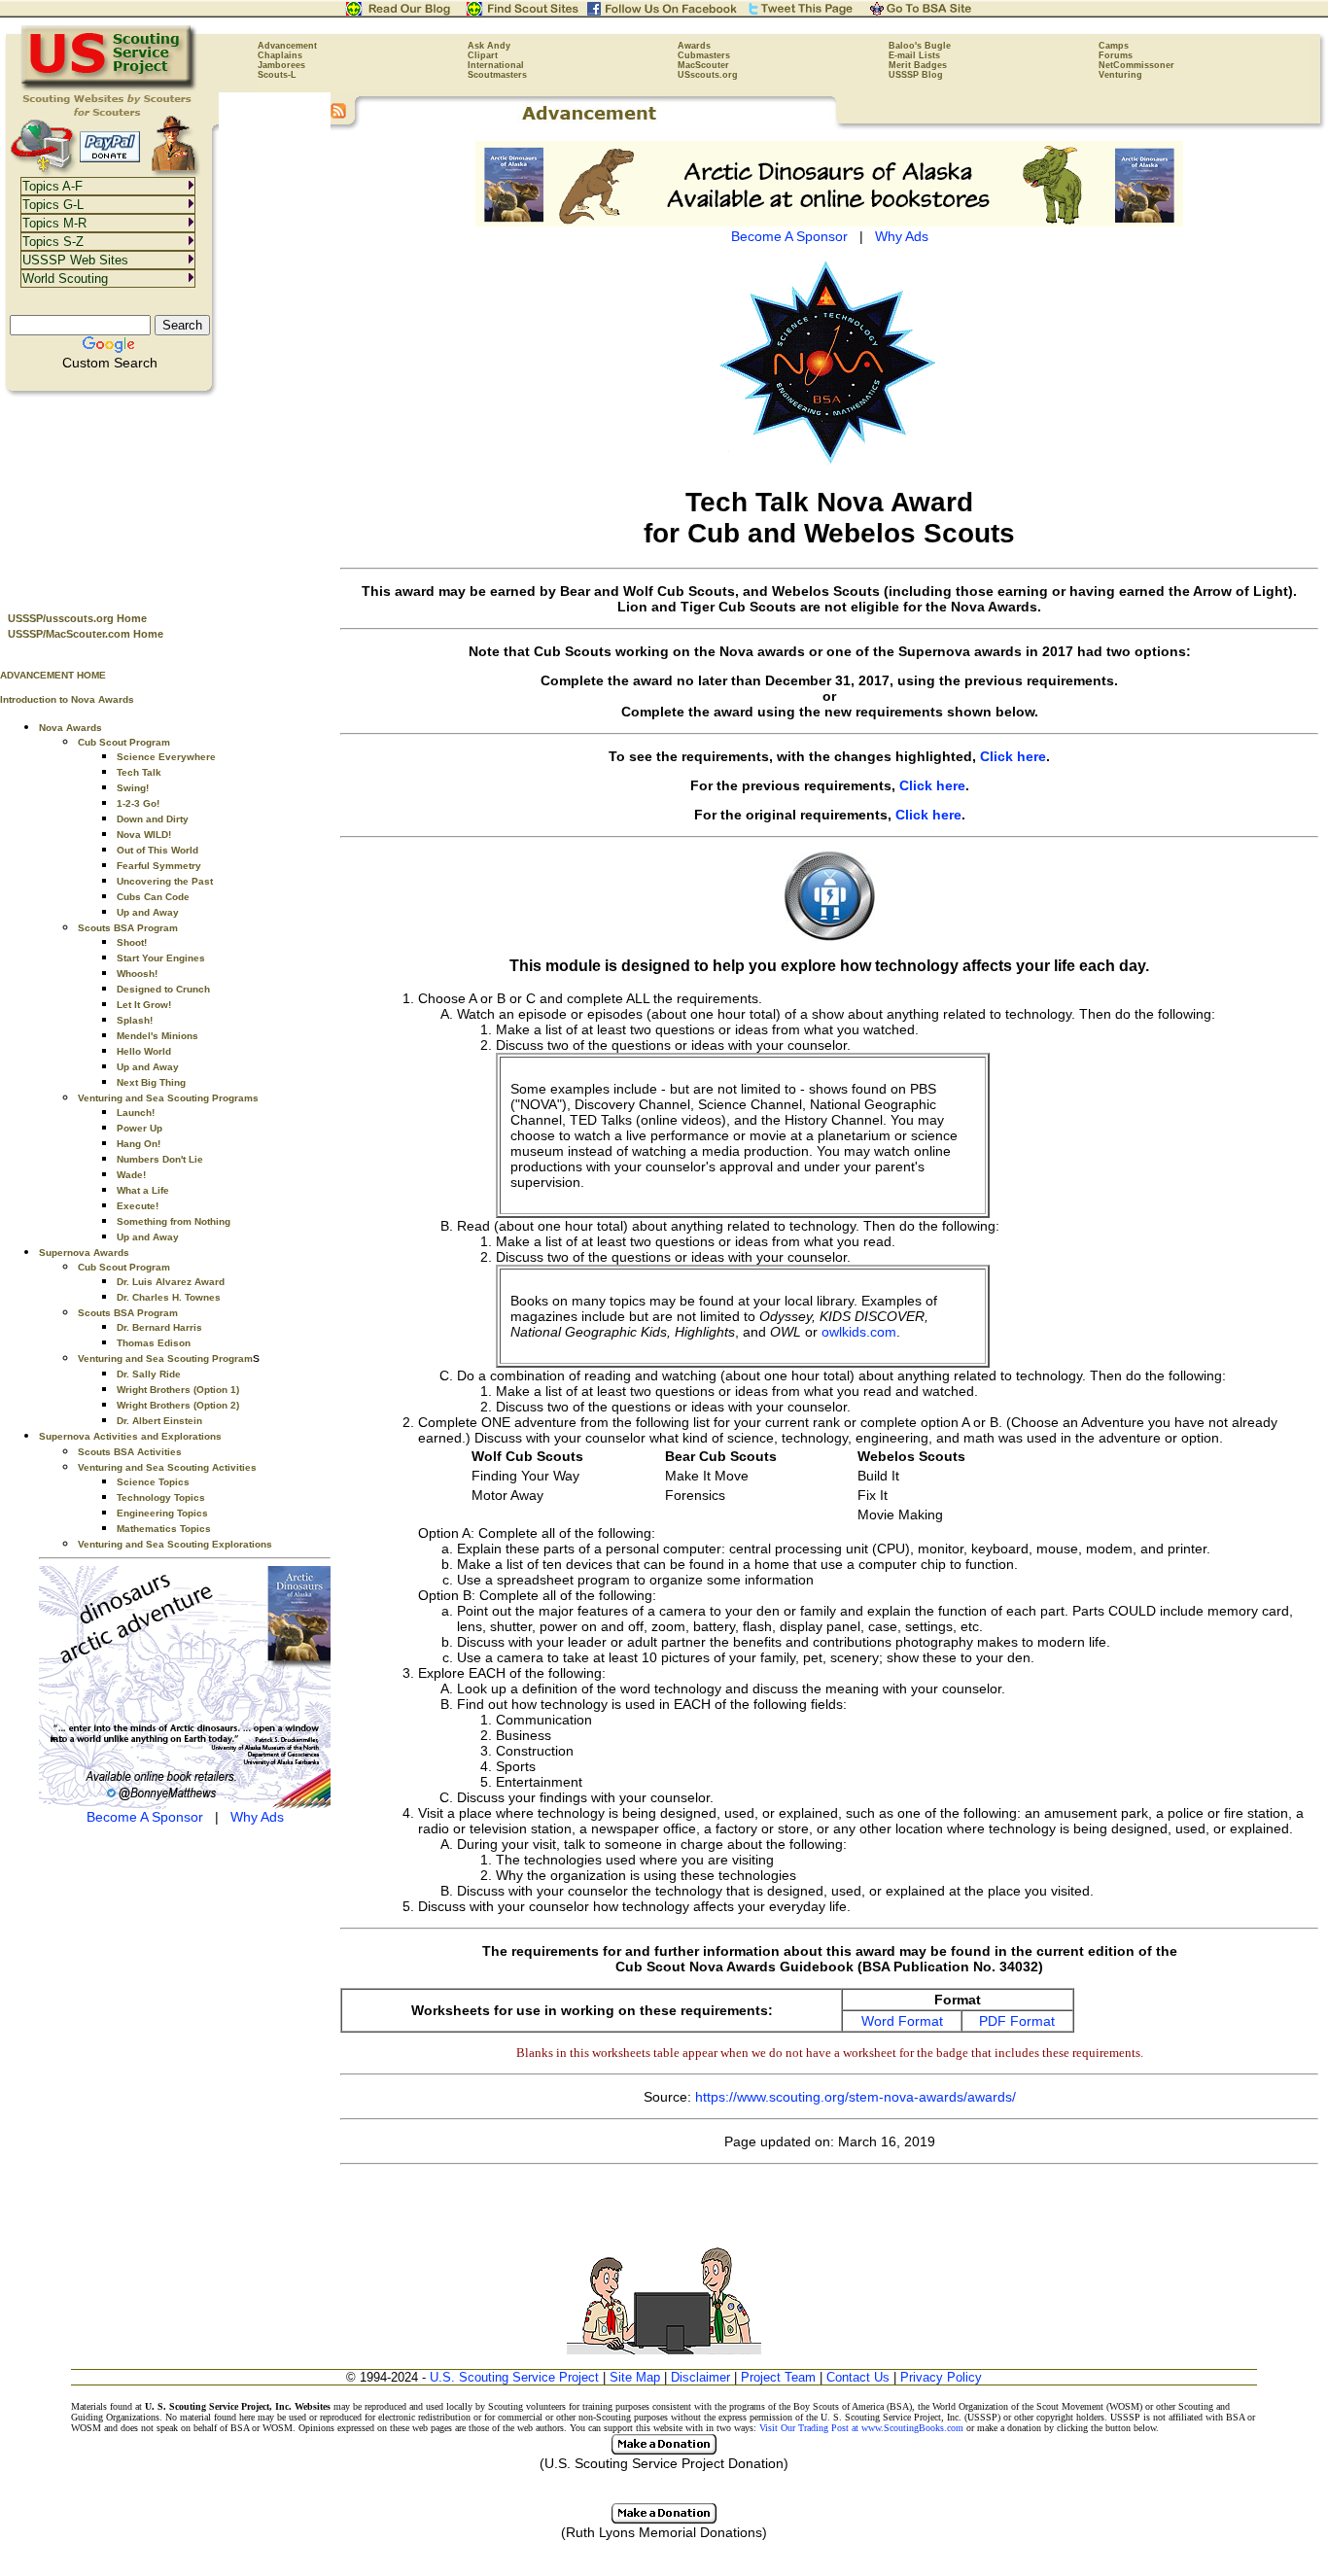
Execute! (138, 1206)
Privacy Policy (941, 2377)
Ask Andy (489, 46)
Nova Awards (70, 728)
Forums (1116, 55)
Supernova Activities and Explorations (130, 1436)
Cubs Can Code (153, 897)
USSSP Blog (916, 75)
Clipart (483, 55)
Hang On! (139, 1144)
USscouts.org (708, 75)
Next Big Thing (151, 1082)
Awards (694, 46)
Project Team (778, 2377)
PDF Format (1017, 2021)
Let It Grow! (144, 1005)
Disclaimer (700, 2377)
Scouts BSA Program (128, 928)
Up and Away (148, 912)
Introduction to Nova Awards (67, 699)
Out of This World (157, 850)
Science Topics (153, 1482)
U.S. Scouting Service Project (514, 2377)
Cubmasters (704, 55)
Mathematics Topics (164, 1529)
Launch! (136, 1113)
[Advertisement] (165, 497)
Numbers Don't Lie (160, 1159)
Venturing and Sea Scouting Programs (168, 1098)
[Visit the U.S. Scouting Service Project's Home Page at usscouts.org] (109, 87)
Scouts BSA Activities (130, 1452)
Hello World (144, 1051)
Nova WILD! (144, 835)
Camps (1114, 46)
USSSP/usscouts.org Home (77, 618)
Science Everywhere (166, 757)
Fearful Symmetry (159, 866)
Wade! (131, 1175)
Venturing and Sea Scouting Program (165, 1358)
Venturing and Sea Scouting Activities (167, 1467)
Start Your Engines (161, 958)
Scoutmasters (497, 75)
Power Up (140, 1128)
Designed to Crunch (163, 989)
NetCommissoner (1136, 65)
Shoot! (132, 942)
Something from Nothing (174, 1221)
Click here (1013, 756)
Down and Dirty (153, 819)
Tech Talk (139, 772)
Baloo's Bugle (920, 46)
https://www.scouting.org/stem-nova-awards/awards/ (856, 2097)
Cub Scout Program (124, 742)
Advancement (287, 46)
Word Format (902, 2021)
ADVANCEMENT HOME (53, 675)
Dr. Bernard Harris (159, 1327)
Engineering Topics (162, 1513)
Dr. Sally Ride (149, 1374)
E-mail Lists (914, 55)
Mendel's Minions (157, 1036)
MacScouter (703, 65)
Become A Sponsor (145, 1817)
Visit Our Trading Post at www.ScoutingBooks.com (861, 2428)
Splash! (135, 1020)
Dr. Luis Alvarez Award (171, 1282)
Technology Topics (161, 1497)
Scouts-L (277, 75)
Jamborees (281, 65)
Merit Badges (918, 65)
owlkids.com (859, 1332)
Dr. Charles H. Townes (169, 1297)
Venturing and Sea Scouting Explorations (175, 1544)
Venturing (1120, 75)
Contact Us (858, 2377)
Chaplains (280, 55)
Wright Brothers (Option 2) (178, 1405)
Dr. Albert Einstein (159, 1421)
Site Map (635, 2377)
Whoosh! (137, 974)
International (496, 65)
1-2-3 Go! (138, 803)
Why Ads (257, 1817)
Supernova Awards (84, 1253)
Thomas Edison (154, 1343)
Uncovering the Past (165, 881)
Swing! (133, 788)
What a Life (143, 1190)
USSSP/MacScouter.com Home (86, 634)
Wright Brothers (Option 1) (178, 1390)
